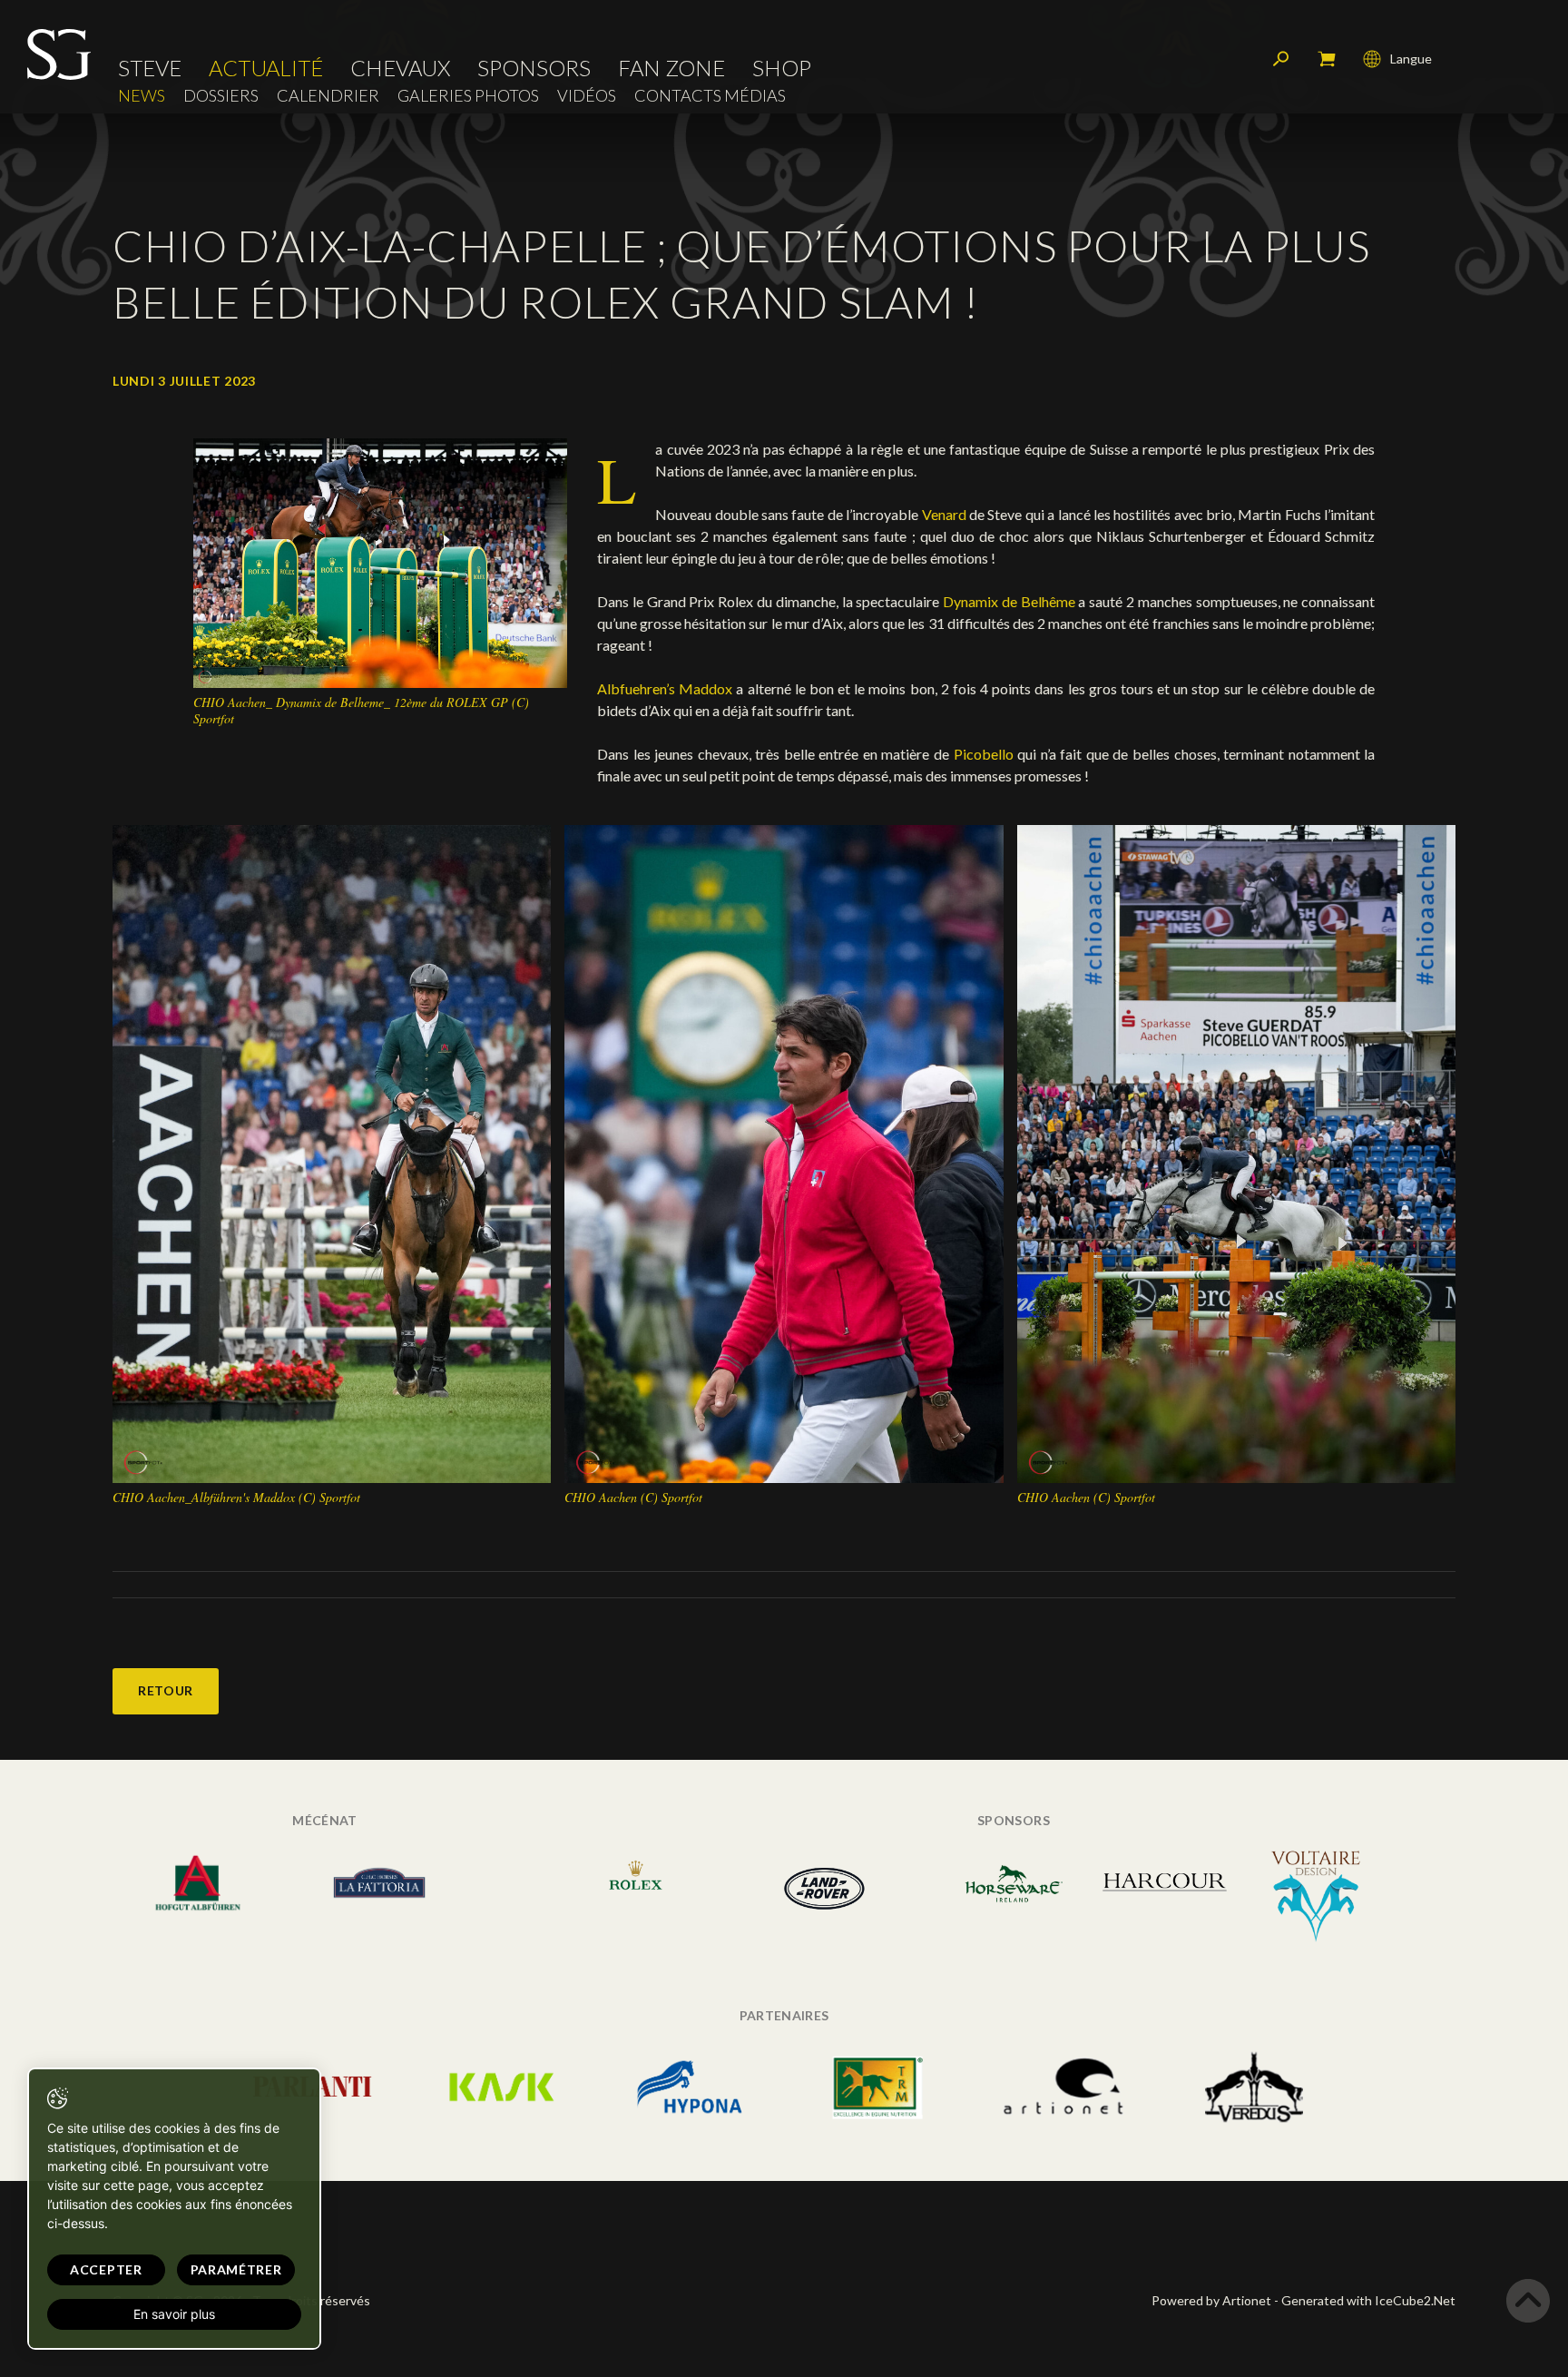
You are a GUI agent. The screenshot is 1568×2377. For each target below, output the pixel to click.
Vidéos (587, 96)
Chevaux (400, 68)
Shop (782, 68)
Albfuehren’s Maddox (666, 688)
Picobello (986, 754)
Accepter (106, 2269)
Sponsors (534, 68)
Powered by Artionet (1211, 2300)
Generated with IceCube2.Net (1368, 2300)
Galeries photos (468, 96)
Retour (166, 1690)
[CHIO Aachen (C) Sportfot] (784, 1152)
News (142, 96)
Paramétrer (236, 2269)
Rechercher (1281, 59)
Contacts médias (710, 96)
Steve (150, 68)
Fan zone (671, 68)
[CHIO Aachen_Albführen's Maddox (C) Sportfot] (332, 1152)
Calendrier (328, 96)
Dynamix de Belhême (1009, 601)
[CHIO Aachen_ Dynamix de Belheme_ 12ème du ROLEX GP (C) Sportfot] (380, 561)
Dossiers (221, 96)
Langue (1411, 59)
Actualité (266, 68)
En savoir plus (174, 2314)
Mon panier (1327, 59)
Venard (944, 514)
